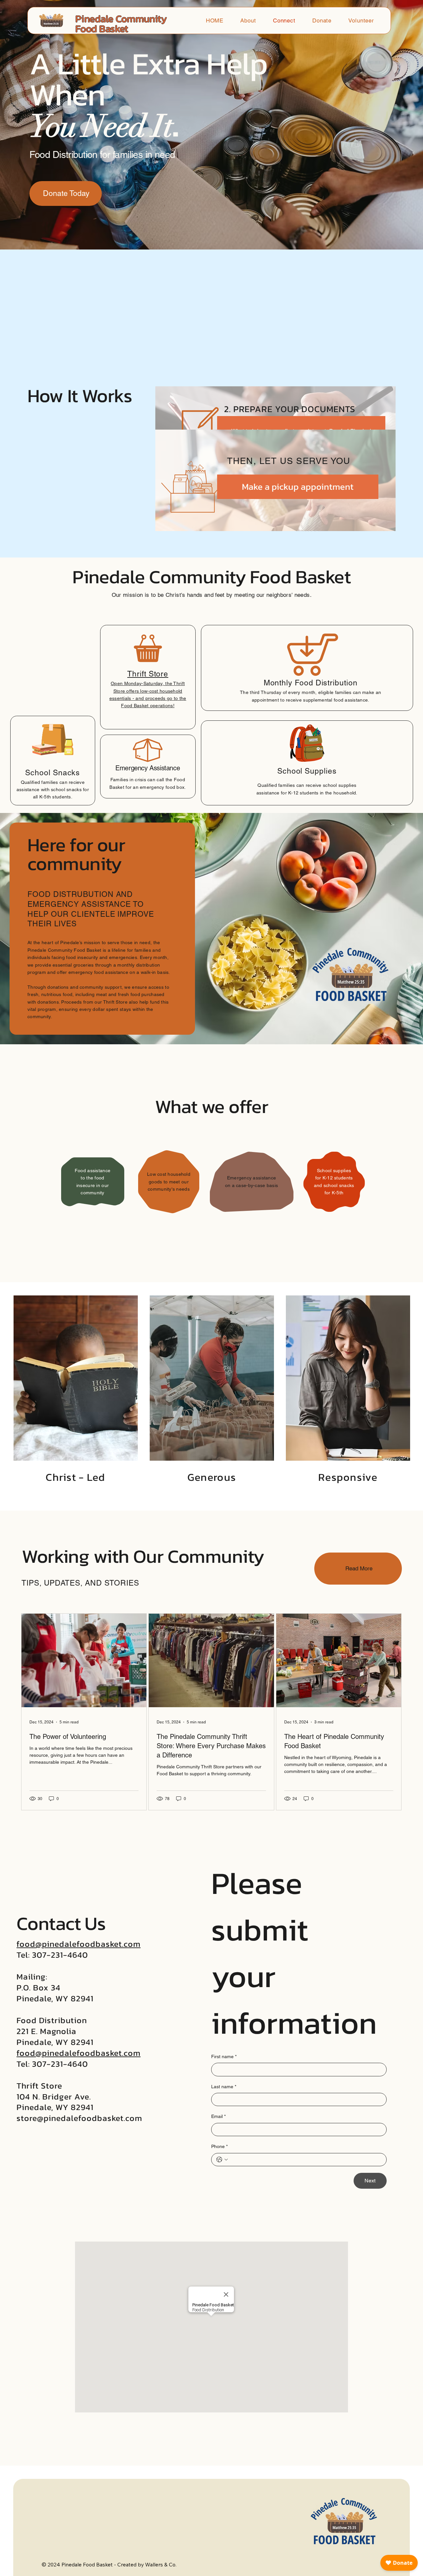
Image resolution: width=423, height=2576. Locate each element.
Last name (224, 2087)
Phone (219, 2146)
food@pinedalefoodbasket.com (78, 1944)
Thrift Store (148, 674)
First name (224, 2057)
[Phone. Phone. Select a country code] (222, 2160)
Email (218, 2116)
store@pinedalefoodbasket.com (79, 2118)
